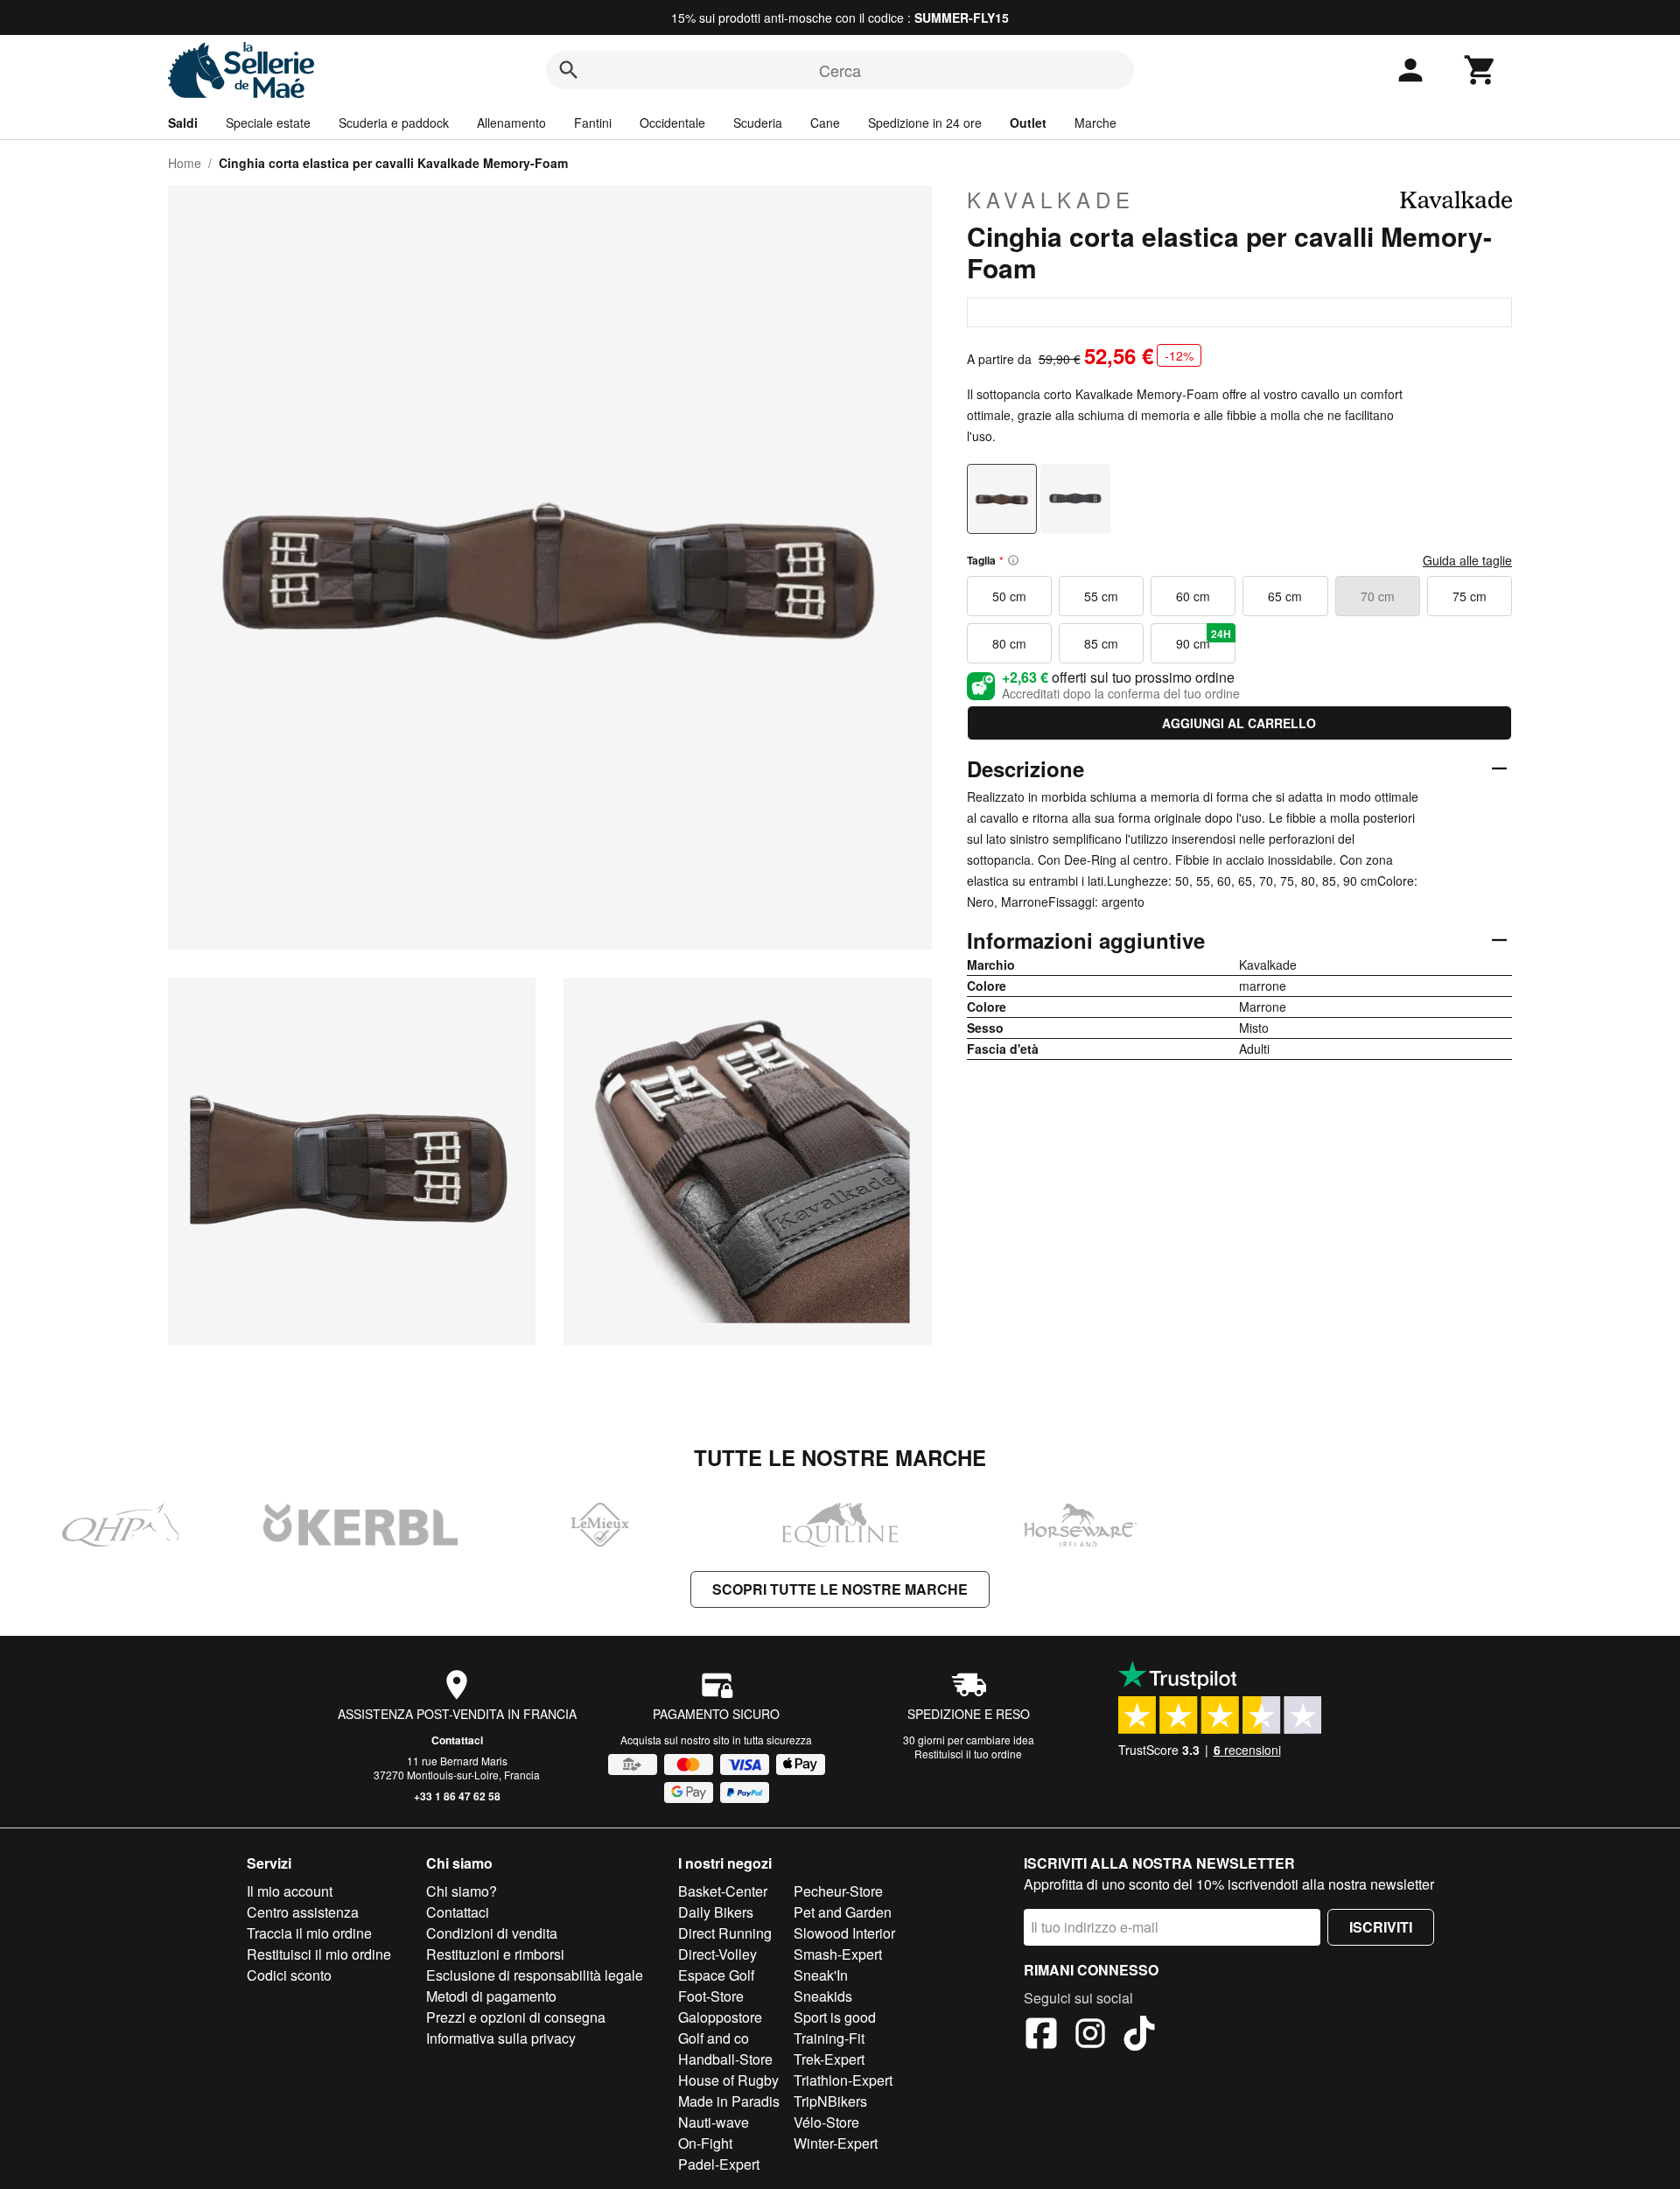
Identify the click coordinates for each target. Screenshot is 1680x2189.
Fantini (593, 123)
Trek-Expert (829, 2059)
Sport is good (835, 2017)
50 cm (1009, 596)
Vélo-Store (826, 2122)
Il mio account (290, 1891)
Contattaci (457, 1740)
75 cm (1470, 596)
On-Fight (705, 2143)
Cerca (840, 70)
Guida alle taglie (1467, 560)
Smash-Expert (838, 1954)
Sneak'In (821, 1975)
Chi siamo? (462, 1891)
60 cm (1193, 596)
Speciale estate (268, 123)
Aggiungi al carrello (1239, 723)
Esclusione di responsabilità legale (535, 1975)
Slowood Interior (844, 1933)
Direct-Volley (717, 1954)
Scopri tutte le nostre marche (840, 1589)
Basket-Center (723, 1891)
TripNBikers (830, 2101)
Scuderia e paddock (394, 123)
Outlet (1028, 123)
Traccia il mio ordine (309, 1933)
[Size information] (1013, 560)
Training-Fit (829, 2038)
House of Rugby (728, 2080)
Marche (1095, 123)
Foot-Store (711, 1996)
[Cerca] (569, 70)
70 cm (1378, 596)
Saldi (183, 123)
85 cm (1101, 643)
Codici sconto (289, 1975)
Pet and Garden (843, 1912)
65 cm (1285, 596)
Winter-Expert (836, 2143)
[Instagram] (1090, 2036)
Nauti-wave (714, 2122)
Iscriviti (1381, 1927)
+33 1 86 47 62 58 (457, 1796)
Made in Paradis (729, 2101)
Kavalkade (1051, 200)
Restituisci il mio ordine (319, 1954)
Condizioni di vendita (492, 1933)
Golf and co (714, 2038)
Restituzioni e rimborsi (495, 1954)
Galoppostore (720, 2017)
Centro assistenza (303, 1912)
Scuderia (758, 123)
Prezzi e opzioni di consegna (516, 2017)
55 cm (1101, 596)
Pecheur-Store (838, 1891)
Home (185, 163)
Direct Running (725, 1933)
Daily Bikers (716, 1912)
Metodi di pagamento (491, 1996)
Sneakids (823, 1996)
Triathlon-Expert (843, 2080)
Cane (825, 123)
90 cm (1204, 639)
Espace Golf (716, 1975)
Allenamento (511, 123)
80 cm (1009, 643)
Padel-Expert (719, 2164)
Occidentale (672, 123)
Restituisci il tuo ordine (968, 1754)
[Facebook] (1041, 2036)
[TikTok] (1139, 2036)
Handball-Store (725, 2059)
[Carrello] (1480, 70)
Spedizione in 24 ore (925, 123)
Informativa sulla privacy (501, 2038)
